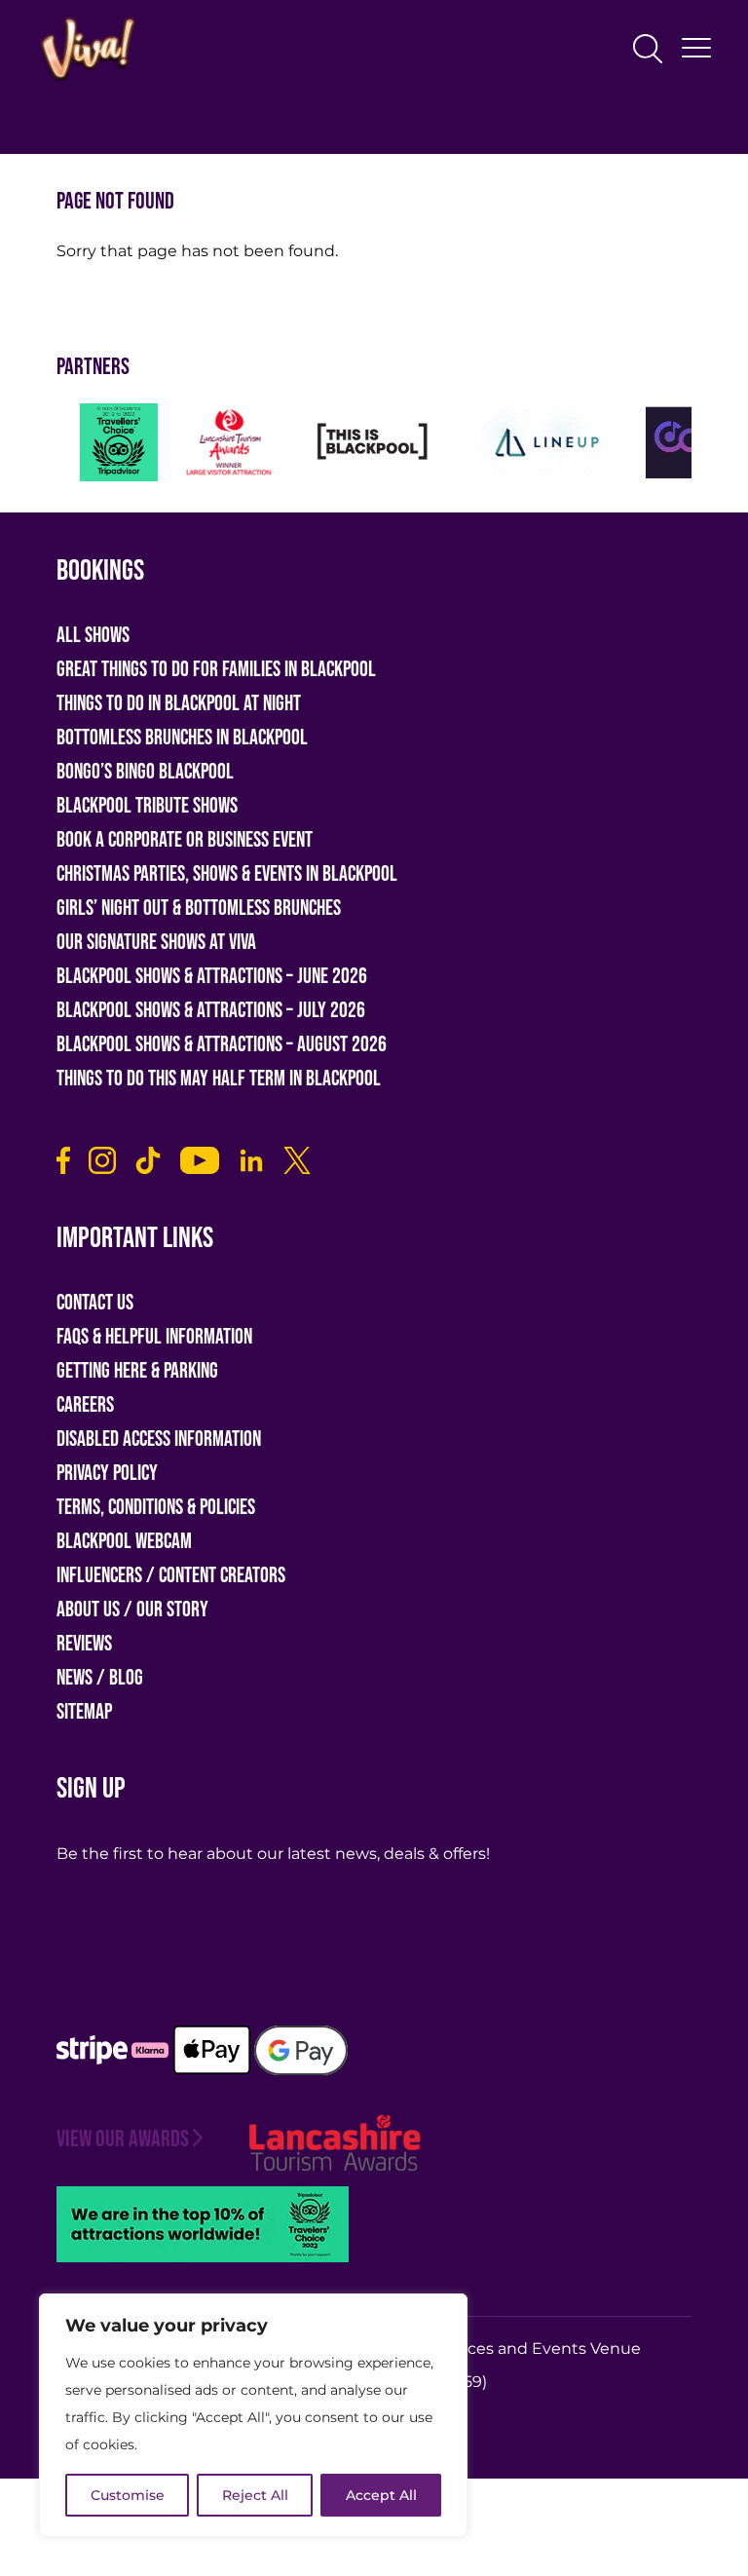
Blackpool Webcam (124, 1542)
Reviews (84, 1644)
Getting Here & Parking (137, 1371)
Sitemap (84, 1712)
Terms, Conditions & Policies (156, 1508)
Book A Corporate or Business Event (185, 840)
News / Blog (100, 1678)
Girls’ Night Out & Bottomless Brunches (199, 909)
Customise (128, 2495)
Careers (85, 1405)
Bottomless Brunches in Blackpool (182, 738)
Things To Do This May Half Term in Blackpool (219, 1079)
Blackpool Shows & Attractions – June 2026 (212, 977)
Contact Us (95, 1303)
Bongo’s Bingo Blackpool (145, 772)
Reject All (255, 2495)
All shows (93, 636)
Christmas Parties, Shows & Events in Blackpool (227, 874)
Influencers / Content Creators (171, 1576)
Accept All (381, 2495)
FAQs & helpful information (154, 1337)
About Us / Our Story (132, 1610)
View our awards (123, 2139)
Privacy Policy (107, 1474)
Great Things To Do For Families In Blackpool (216, 670)
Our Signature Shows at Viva (156, 943)
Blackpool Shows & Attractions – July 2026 (211, 1011)
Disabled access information (159, 1440)
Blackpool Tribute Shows (147, 806)
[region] (253, 2415)
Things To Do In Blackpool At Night (179, 704)
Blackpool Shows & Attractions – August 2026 (222, 1045)
